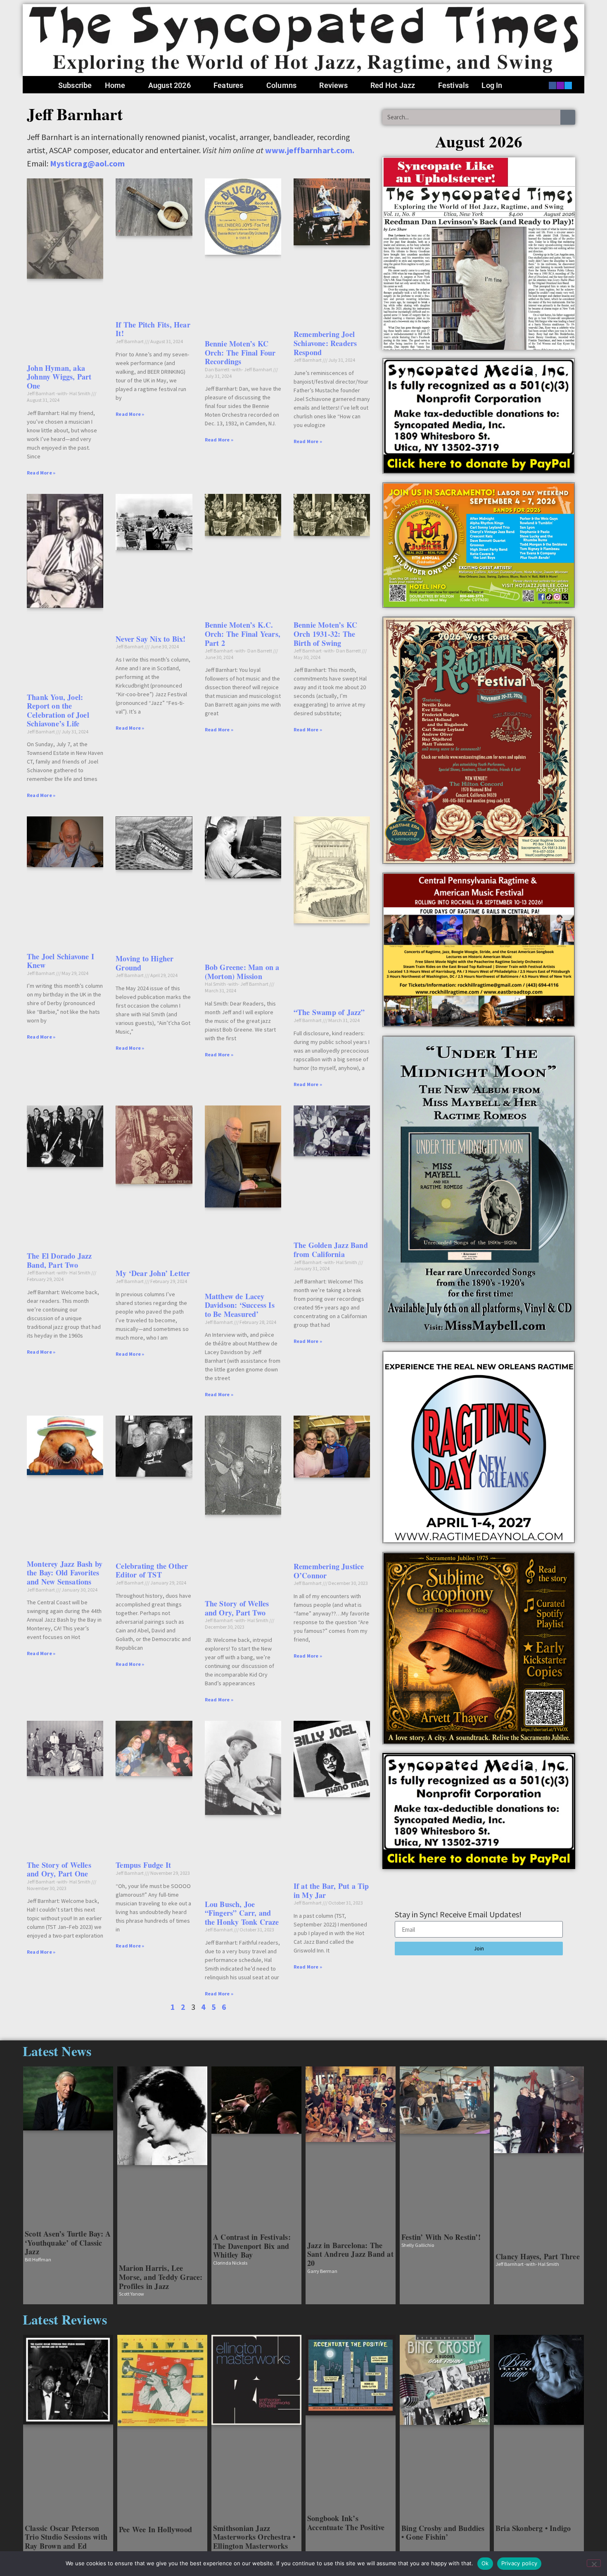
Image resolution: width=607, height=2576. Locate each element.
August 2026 (170, 85)
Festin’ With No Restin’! (441, 2237)
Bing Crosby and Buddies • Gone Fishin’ (443, 2533)
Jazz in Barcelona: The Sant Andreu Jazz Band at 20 (350, 2254)
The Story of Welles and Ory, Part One (59, 1869)
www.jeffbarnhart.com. (310, 150)
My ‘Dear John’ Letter (153, 1273)
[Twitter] (568, 85)
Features (229, 85)
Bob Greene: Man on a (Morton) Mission (242, 972)
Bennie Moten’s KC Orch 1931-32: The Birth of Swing (325, 634)
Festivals (454, 85)
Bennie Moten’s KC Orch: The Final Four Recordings (240, 352)
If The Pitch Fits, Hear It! (153, 329)
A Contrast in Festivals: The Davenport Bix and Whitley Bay (252, 2246)
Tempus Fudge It (143, 1865)
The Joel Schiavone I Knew (60, 961)
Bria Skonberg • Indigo (533, 2528)
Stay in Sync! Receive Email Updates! (458, 1915)
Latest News (57, 2051)
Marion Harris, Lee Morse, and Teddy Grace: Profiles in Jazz (161, 2277)
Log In (492, 85)
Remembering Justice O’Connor (329, 1571)
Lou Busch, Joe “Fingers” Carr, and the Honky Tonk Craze (242, 1913)
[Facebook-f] (552, 85)
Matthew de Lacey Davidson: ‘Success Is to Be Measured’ (240, 1305)
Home (115, 85)
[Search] (568, 117)
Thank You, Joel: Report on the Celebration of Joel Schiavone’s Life (58, 710)
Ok (485, 2563)
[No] (594, 2563)
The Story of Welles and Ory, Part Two (237, 1608)
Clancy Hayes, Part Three (538, 2256)
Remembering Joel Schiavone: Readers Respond (325, 343)
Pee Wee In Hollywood (155, 2529)
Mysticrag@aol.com (87, 163)
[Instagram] (560, 85)
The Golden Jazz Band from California (331, 1250)
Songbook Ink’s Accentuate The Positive (346, 2523)
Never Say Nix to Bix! (151, 639)
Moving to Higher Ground (145, 963)
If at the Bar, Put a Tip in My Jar (331, 1890)
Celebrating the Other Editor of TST (152, 1570)
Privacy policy (519, 2563)
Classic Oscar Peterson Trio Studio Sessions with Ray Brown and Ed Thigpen (66, 2542)
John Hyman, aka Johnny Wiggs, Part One (59, 377)
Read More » (41, 473)
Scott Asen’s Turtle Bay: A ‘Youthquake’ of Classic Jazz (68, 2243)
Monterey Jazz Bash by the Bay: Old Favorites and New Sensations (65, 1573)
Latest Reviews (65, 2319)
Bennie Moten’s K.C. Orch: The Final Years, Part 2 (243, 634)
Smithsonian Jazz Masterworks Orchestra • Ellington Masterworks (254, 2537)
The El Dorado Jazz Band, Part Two (59, 1260)
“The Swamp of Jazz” (329, 1012)
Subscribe (75, 85)
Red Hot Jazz (393, 85)
